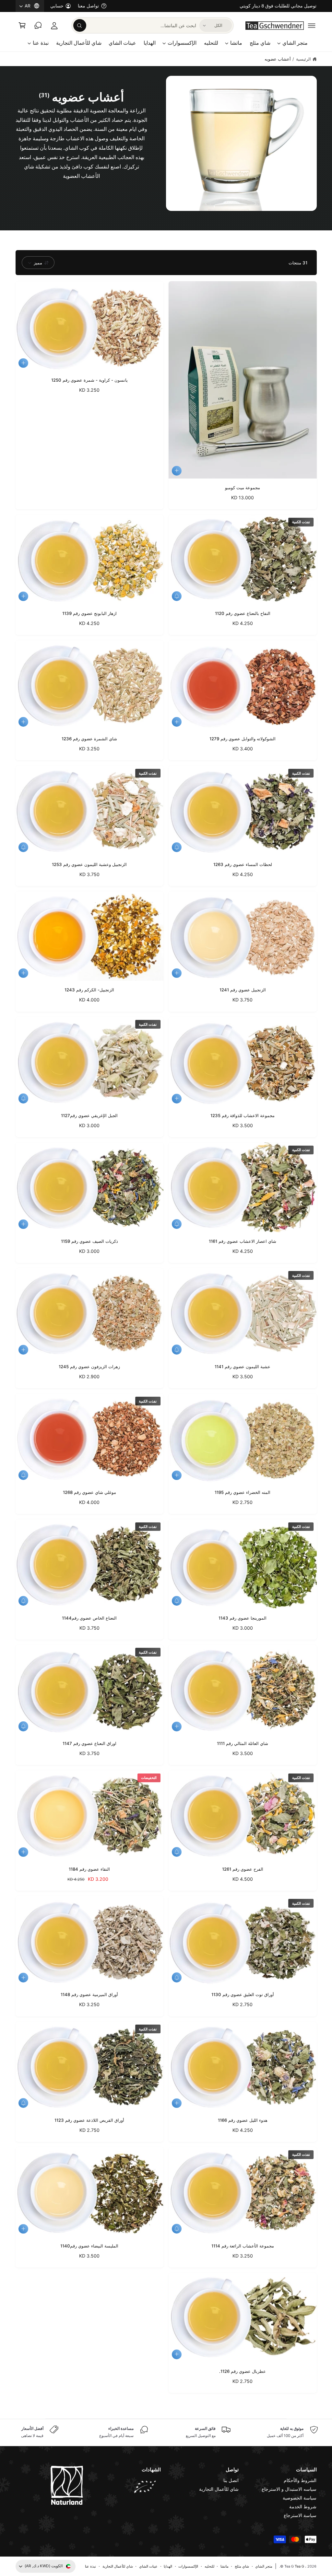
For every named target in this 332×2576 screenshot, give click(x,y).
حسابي (57, 6)
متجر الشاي (264, 2566)
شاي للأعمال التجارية (219, 2489)
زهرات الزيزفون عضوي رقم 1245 (89, 1367)
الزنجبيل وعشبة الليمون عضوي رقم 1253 (89, 864)
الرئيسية (303, 59)
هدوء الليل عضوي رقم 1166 (243, 2120)
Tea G (299, 2566)
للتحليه (209, 2566)
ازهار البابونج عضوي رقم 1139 (89, 613)
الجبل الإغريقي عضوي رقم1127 (89, 1115)
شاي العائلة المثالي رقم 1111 (243, 1743)
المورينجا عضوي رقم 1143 (243, 1618)
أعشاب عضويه (278, 59)
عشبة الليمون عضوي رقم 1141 (243, 1367)
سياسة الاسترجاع (300, 2515)
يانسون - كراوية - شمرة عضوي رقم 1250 (89, 380)
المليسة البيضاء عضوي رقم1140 (89, 2246)
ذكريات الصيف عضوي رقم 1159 (89, 1241)
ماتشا (225, 2566)
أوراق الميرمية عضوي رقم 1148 (89, 1994)
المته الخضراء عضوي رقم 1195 (243, 1492)
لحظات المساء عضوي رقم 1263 (243, 864)
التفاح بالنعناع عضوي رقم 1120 (243, 613)
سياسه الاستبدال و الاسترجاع (289, 2489)
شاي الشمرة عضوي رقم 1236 (89, 739)
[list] (166, 2432)
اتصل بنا (231, 2480)
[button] (312, 25)
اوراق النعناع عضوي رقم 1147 (89, 1743)
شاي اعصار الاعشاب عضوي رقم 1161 (243, 1241)
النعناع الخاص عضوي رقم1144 (89, 1618)
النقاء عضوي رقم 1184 (89, 1869)
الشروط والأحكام (300, 2480)
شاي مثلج (242, 2566)
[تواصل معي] (38, 25)
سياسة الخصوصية (300, 2498)
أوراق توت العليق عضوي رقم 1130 (243, 1994)
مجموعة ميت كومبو (243, 488)
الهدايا (168, 2566)
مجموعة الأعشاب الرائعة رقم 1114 (243, 2246)
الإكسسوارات (188, 2566)
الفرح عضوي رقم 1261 (243, 1869)
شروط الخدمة (303, 2507)
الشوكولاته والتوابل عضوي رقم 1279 (243, 739)
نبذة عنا (90, 2566)
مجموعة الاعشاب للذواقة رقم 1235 (243, 1115)
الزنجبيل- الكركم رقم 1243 (89, 990)
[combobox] (135, 25)
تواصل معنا (88, 6)
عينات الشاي (148, 2566)
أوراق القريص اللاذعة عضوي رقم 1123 (89, 2120)
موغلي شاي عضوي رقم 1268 (89, 1492)
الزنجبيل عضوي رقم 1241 (243, 990)
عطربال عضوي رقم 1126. (243, 2371)
